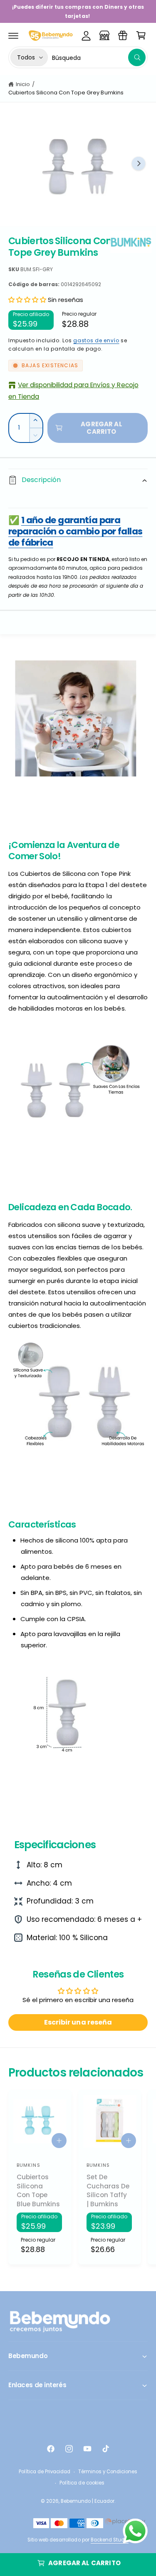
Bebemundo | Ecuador (88, 2501)
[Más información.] (135, 2533)
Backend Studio (110, 2540)
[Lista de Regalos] (123, 35)
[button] (13, 35)
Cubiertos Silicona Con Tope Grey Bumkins (66, 93)
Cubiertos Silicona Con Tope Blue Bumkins (38, 2190)
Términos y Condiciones (108, 2472)
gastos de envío (96, 340)
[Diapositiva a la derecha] (139, 163)
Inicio (23, 84)
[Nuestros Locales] (104, 35)
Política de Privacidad (45, 2472)
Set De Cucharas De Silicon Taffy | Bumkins (108, 2190)
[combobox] (99, 57)
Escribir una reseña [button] (78, 2022)
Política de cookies (82, 2483)
